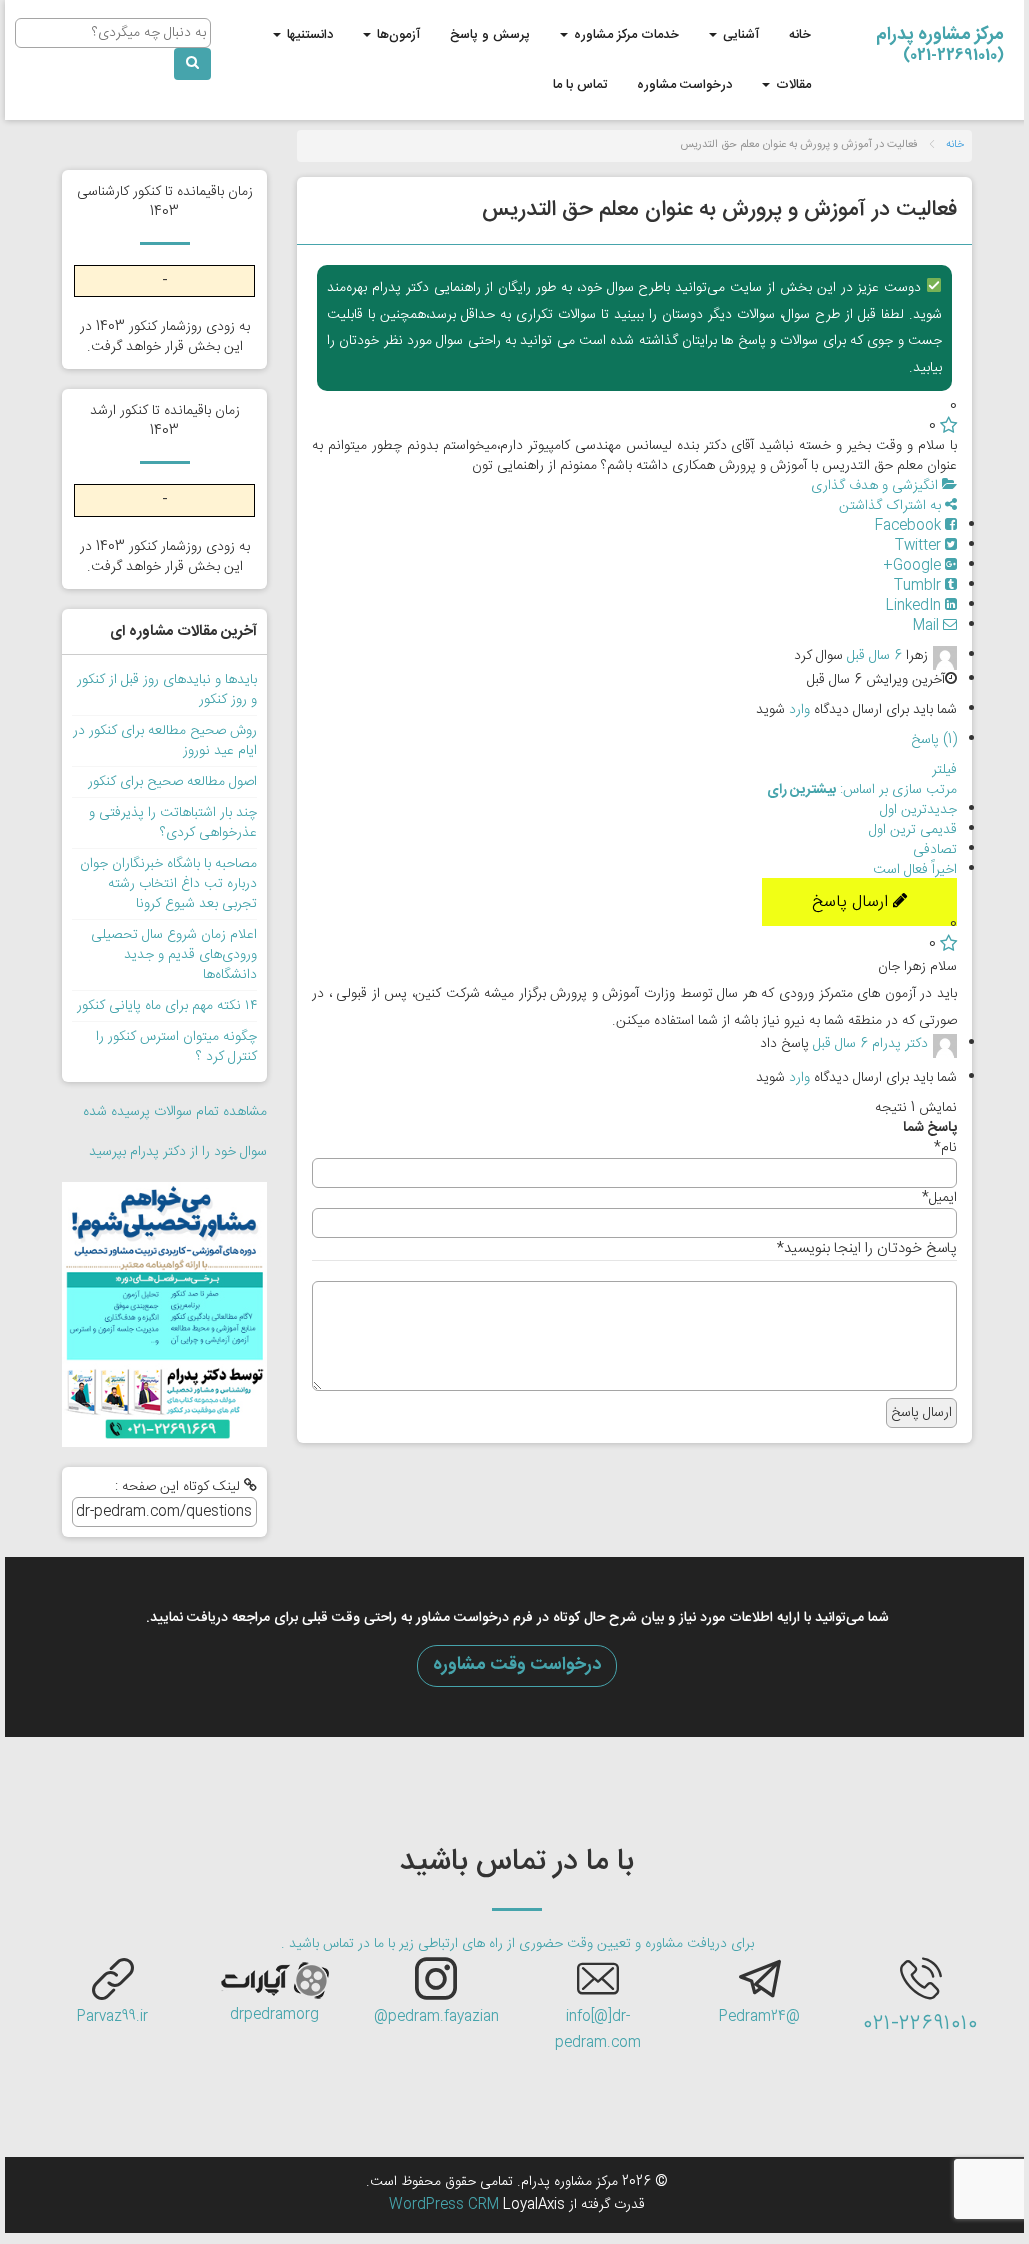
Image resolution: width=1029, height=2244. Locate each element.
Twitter (920, 546)
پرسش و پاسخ (490, 35)
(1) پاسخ (934, 740)
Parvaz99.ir (112, 2017)
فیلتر (944, 770)
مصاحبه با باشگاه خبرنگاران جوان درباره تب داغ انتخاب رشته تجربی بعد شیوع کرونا (168, 884)
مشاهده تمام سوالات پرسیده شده (175, 1112)
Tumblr (919, 586)
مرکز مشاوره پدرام (940, 40)
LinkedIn (915, 606)
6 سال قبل (874, 656)
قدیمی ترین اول (913, 830)
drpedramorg (274, 2015)
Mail (928, 626)
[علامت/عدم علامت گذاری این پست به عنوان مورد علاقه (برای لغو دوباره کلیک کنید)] (948, 426)
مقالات (791, 85)
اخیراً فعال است (915, 870)
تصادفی (935, 850)
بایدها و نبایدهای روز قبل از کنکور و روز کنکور (167, 690)
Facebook (910, 526)
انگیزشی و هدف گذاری (876, 486)
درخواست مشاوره (684, 85)
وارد (799, 710)
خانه (800, 35)
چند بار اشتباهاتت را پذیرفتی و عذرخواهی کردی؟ (173, 823)
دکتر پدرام (900, 1045)
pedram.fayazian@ (436, 2017)
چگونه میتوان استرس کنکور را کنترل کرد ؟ (176, 1047)
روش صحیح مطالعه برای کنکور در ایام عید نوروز (165, 741)
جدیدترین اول (918, 810)
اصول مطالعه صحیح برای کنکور (172, 782)
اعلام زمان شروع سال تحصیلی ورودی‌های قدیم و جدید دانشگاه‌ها (174, 955)
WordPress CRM (446, 2205)
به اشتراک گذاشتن (892, 506)
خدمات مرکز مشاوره (624, 35)
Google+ (914, 566)
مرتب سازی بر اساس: (862, 790)
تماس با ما (580, 85)
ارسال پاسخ (852, 902)
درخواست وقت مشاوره (517, 1665)
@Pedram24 (759, 2017)
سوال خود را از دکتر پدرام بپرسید (178, 1152)
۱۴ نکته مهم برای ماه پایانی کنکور (167, 1006)
